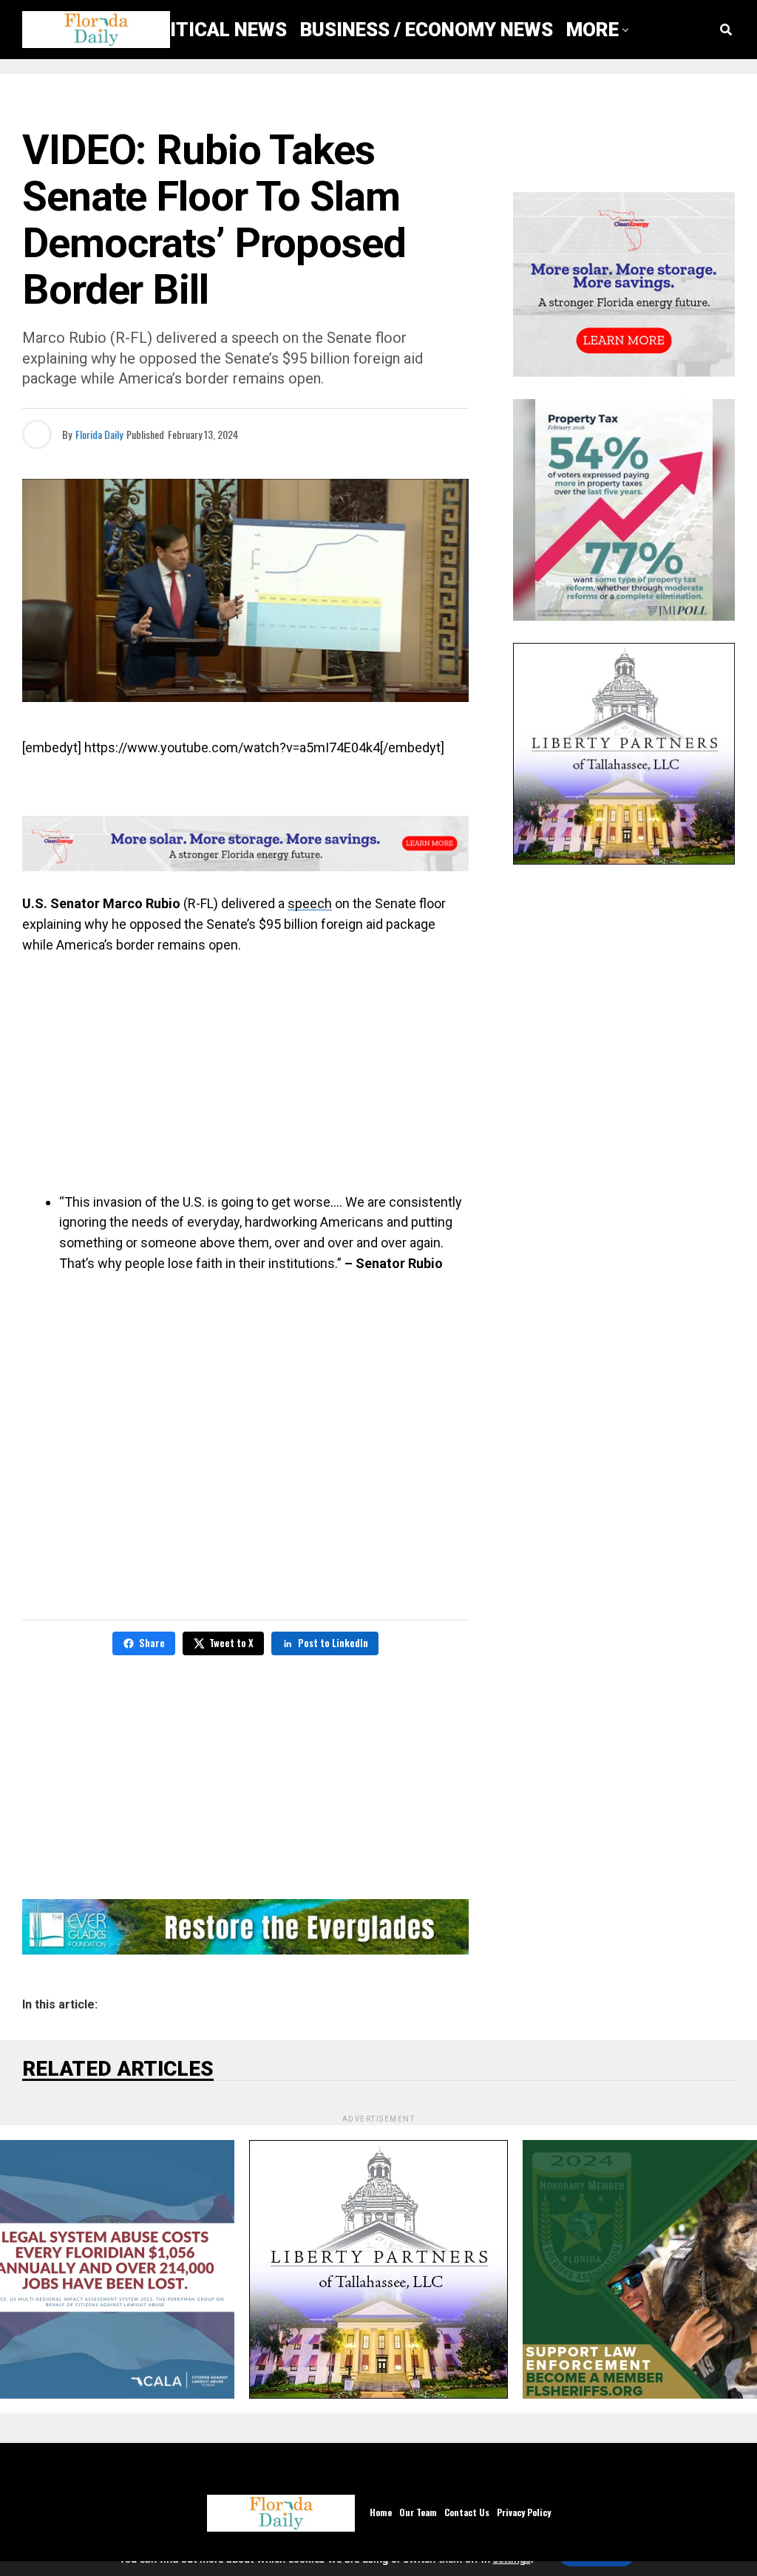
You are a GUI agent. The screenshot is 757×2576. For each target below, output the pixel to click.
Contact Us (467, 2512)
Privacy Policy (524, 2512)
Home (381, 2512)
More (593, 30)
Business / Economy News (427, 30)
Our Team (418, 2512)
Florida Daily (99, 434)
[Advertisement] (245, 1074)
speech (310, 903)
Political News (211, 30)
